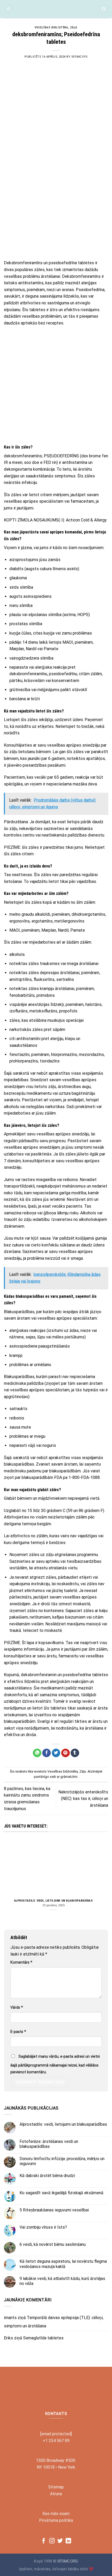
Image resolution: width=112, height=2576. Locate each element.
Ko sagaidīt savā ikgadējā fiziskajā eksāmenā (61, 2193)
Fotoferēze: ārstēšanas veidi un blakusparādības (49, 2144)
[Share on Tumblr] (75, 1753)
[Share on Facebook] (46, 1753)
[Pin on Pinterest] (66, 1753)
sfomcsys (79, 57)
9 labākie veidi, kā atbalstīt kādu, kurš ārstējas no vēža (62, 2281)
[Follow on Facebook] (44, 2541)
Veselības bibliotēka (51, 27)
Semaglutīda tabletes (43, 2338)
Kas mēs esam (56, 2514)
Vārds (17, 2008)
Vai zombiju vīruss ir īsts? (43, 2227)
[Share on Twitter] (56, 1753)
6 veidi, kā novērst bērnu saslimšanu (53, 2244)
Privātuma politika (56, 2520)
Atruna (56, 2494)
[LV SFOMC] (56, 9)
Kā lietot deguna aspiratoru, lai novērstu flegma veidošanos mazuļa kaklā (63, 2264)
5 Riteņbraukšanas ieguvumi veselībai (54, 2210)
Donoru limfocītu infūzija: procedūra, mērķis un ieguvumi (62, 2161)
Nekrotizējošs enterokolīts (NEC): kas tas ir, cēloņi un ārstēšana (83, 1799)
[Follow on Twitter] (60, 2541)
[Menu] (9, 9)
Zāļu (74, 27)
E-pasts (18, 2032)
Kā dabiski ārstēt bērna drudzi (47, 2176)
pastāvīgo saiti (45, 1777)
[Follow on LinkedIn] (68, 2541)
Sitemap (56, 2487)
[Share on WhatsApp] (37, 1753)
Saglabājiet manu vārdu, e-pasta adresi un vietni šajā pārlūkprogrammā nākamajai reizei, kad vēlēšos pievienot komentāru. (55, 2064)
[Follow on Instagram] (52, 2541)
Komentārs (21, 1962)
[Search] (103, 9)
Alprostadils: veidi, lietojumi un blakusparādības (54, 1901)
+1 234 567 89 (56, 2441)
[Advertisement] (56, 198)
